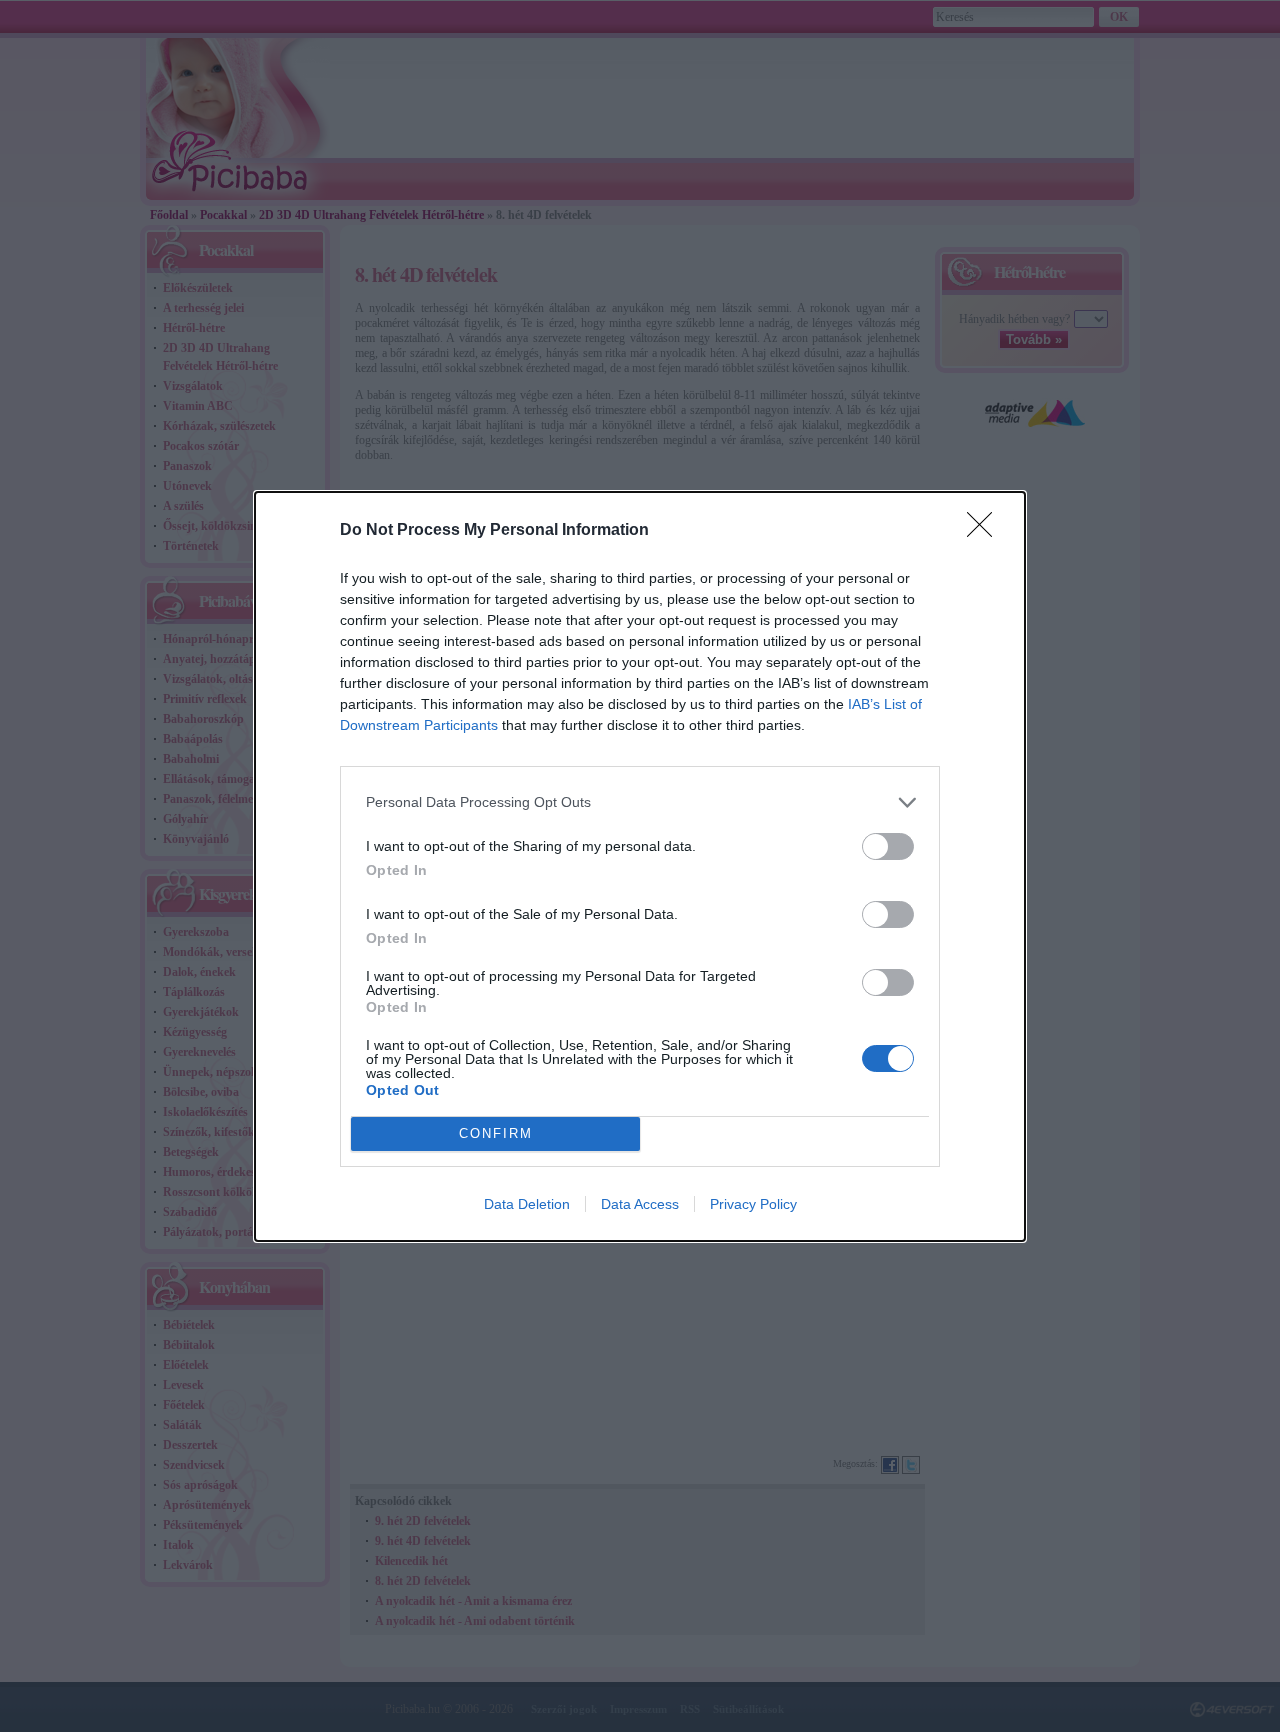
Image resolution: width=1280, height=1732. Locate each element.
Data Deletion (527, 1204)
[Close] (986, 531)
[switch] (888, 846)
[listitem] (640, 802)
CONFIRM (496, 1133)
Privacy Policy (753, 1204)
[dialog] (640, 866)
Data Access (640, 1204)
